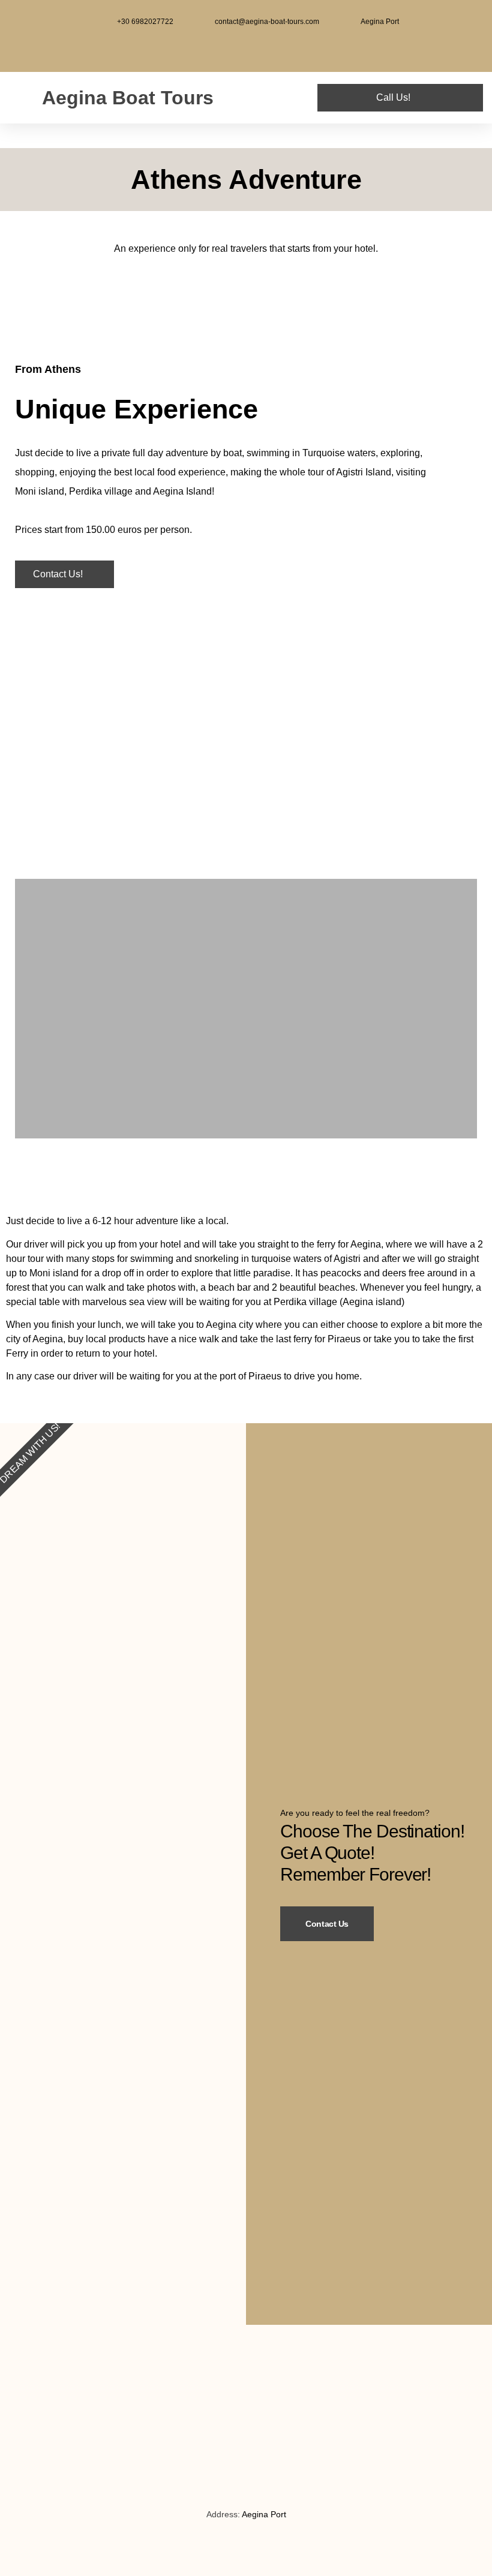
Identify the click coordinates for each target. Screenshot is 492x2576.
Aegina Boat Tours (128, 98)
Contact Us (327, 1924)
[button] (281, 98)
